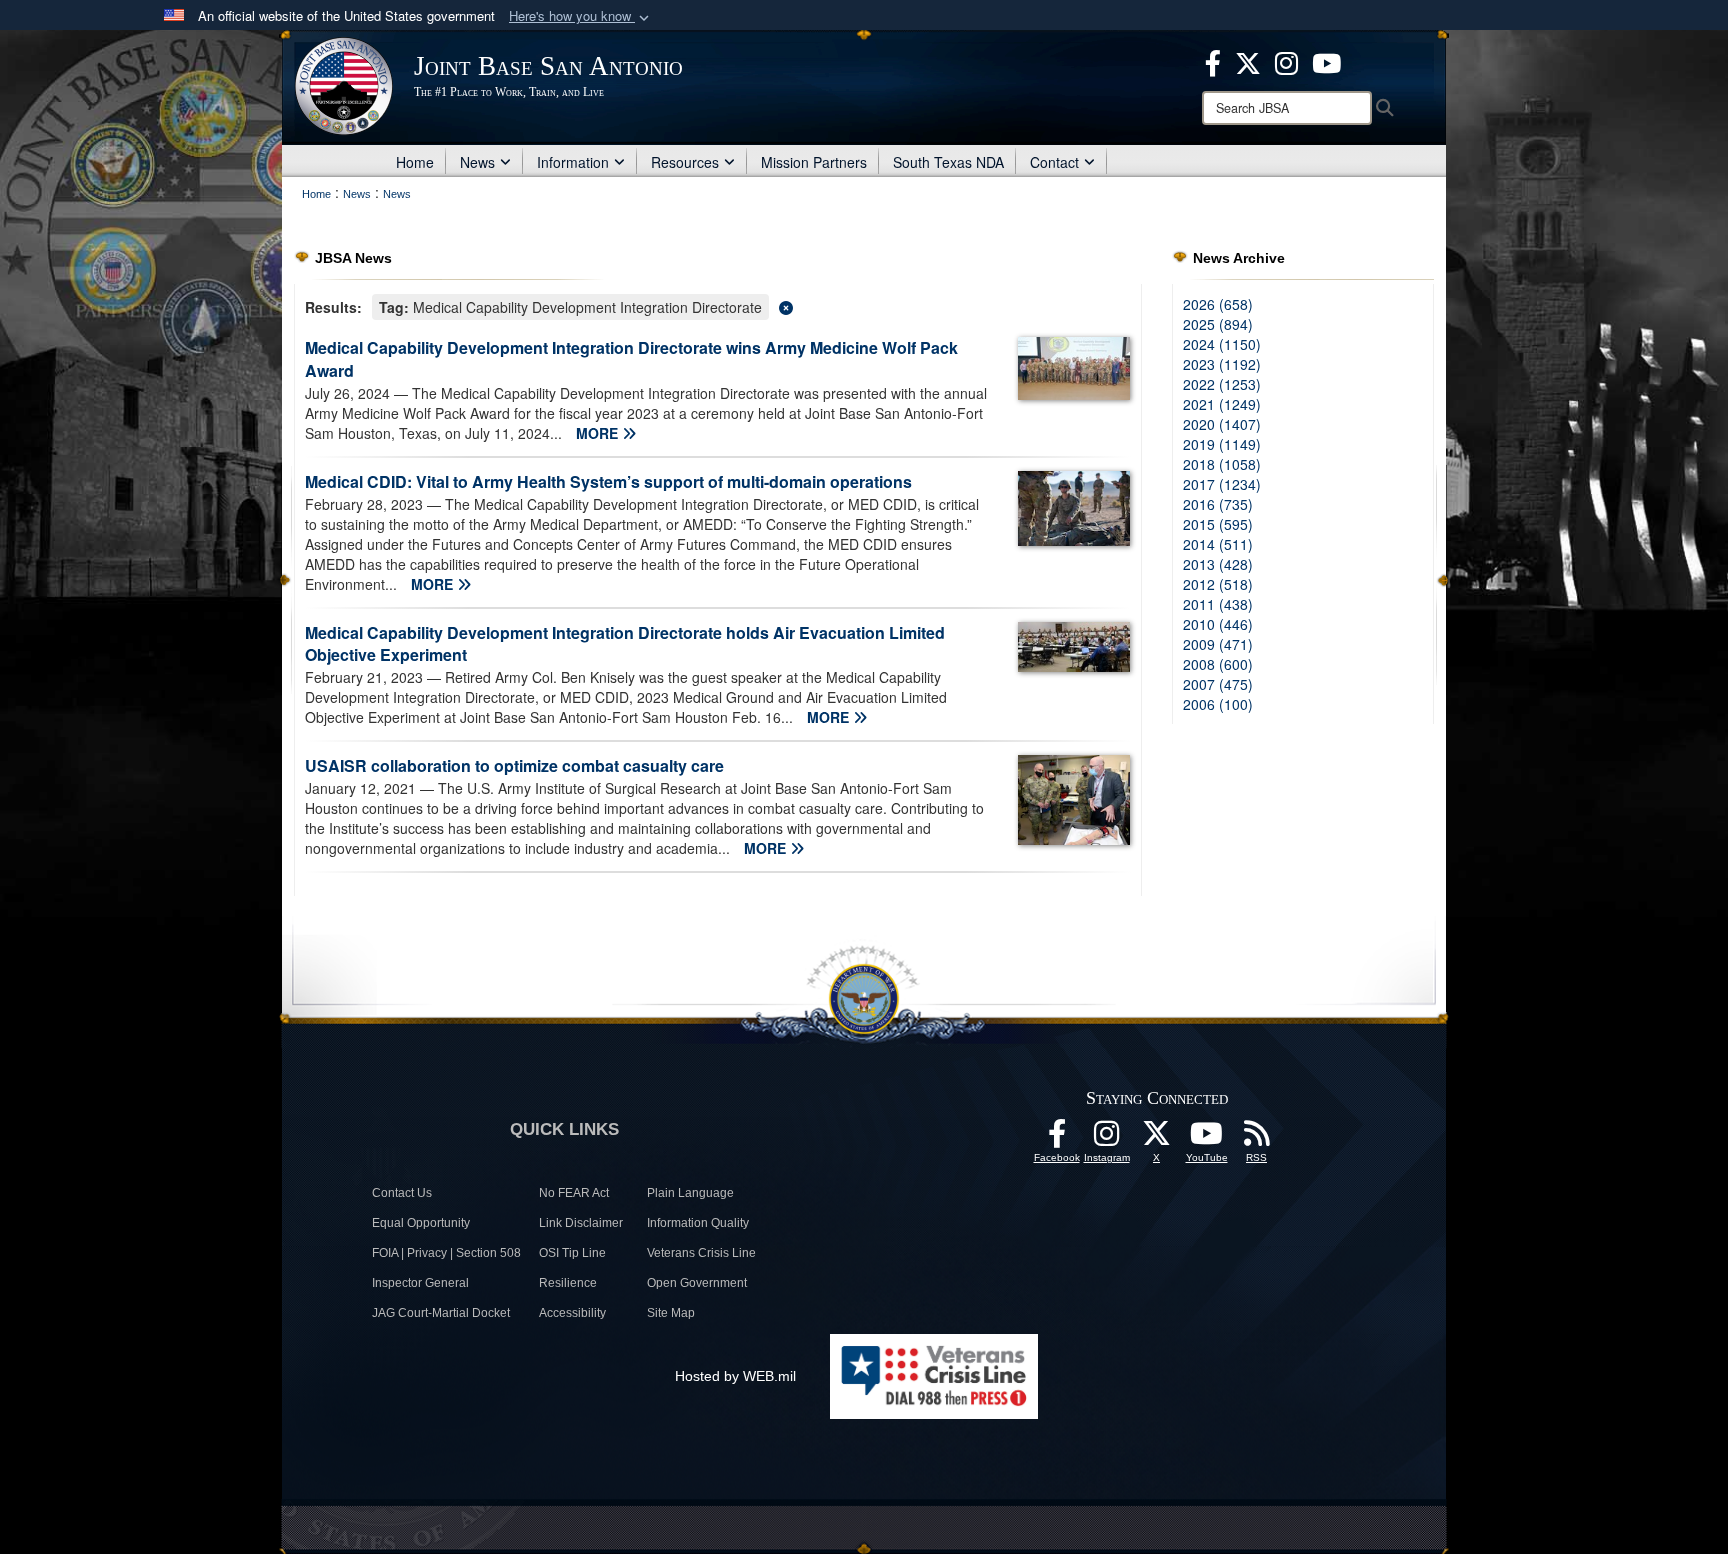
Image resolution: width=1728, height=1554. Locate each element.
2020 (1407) (1222, 424)
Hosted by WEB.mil (735, 1376)
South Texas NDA (948, 162)
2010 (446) (1218, 624)
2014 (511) (1218, 544)
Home (415, 162)
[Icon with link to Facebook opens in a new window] (1213, 61)
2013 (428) (1218, 564)
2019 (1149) (1222, 444)
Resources (685, 162)
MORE (599, 433)
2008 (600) (1218, 664)
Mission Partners (814, 162)
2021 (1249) (1222, 404)
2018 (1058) (1222, 464)
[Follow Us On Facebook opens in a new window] (1057, 1139)
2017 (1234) (1222, 484)
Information (573, 162)
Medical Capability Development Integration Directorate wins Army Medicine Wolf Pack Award (631, 359)
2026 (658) (1218, 304)
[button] (581, 16)
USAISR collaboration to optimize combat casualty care (514, 765)
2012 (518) (1218, 584)
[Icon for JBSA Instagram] (1107, 1139)
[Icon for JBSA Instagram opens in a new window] (1286, 61)
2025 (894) (1218, 324)
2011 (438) (1218, 604)
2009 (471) (1218, 644)
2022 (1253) (1222, 384)
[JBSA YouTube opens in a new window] (1326, 61)
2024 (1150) (1222, 344)
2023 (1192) (1222, 364)
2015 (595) (1218, 524)
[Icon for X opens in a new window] (1248, 61)
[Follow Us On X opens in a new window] (1157, 1139)
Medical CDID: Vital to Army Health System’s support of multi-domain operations (608, 481)
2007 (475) (1218, 684)
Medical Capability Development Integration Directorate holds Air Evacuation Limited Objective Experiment (625, 644)
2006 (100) (1218, 704)
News (477, 162)
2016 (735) (1218, 504)
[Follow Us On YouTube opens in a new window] (1207, 1139)
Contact (1054, 162)
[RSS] (1257, 1139)
